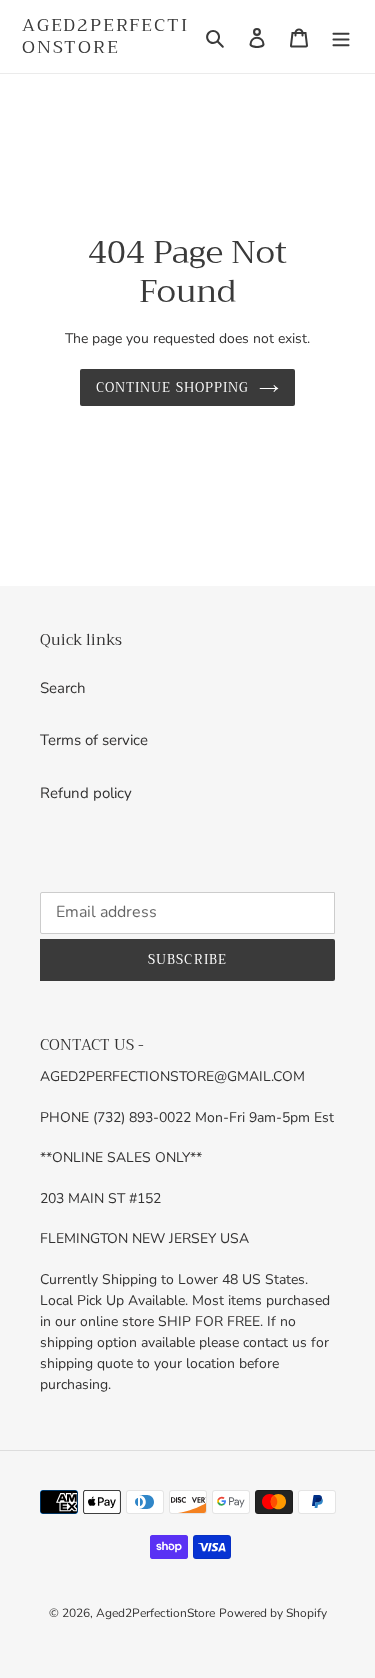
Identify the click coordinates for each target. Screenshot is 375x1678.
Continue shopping (172, 387)
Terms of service (94, 740)
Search (63, 688)
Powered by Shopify (273, 1613)
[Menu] (341, 36)
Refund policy (86, 793)
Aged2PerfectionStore (105, 36)
